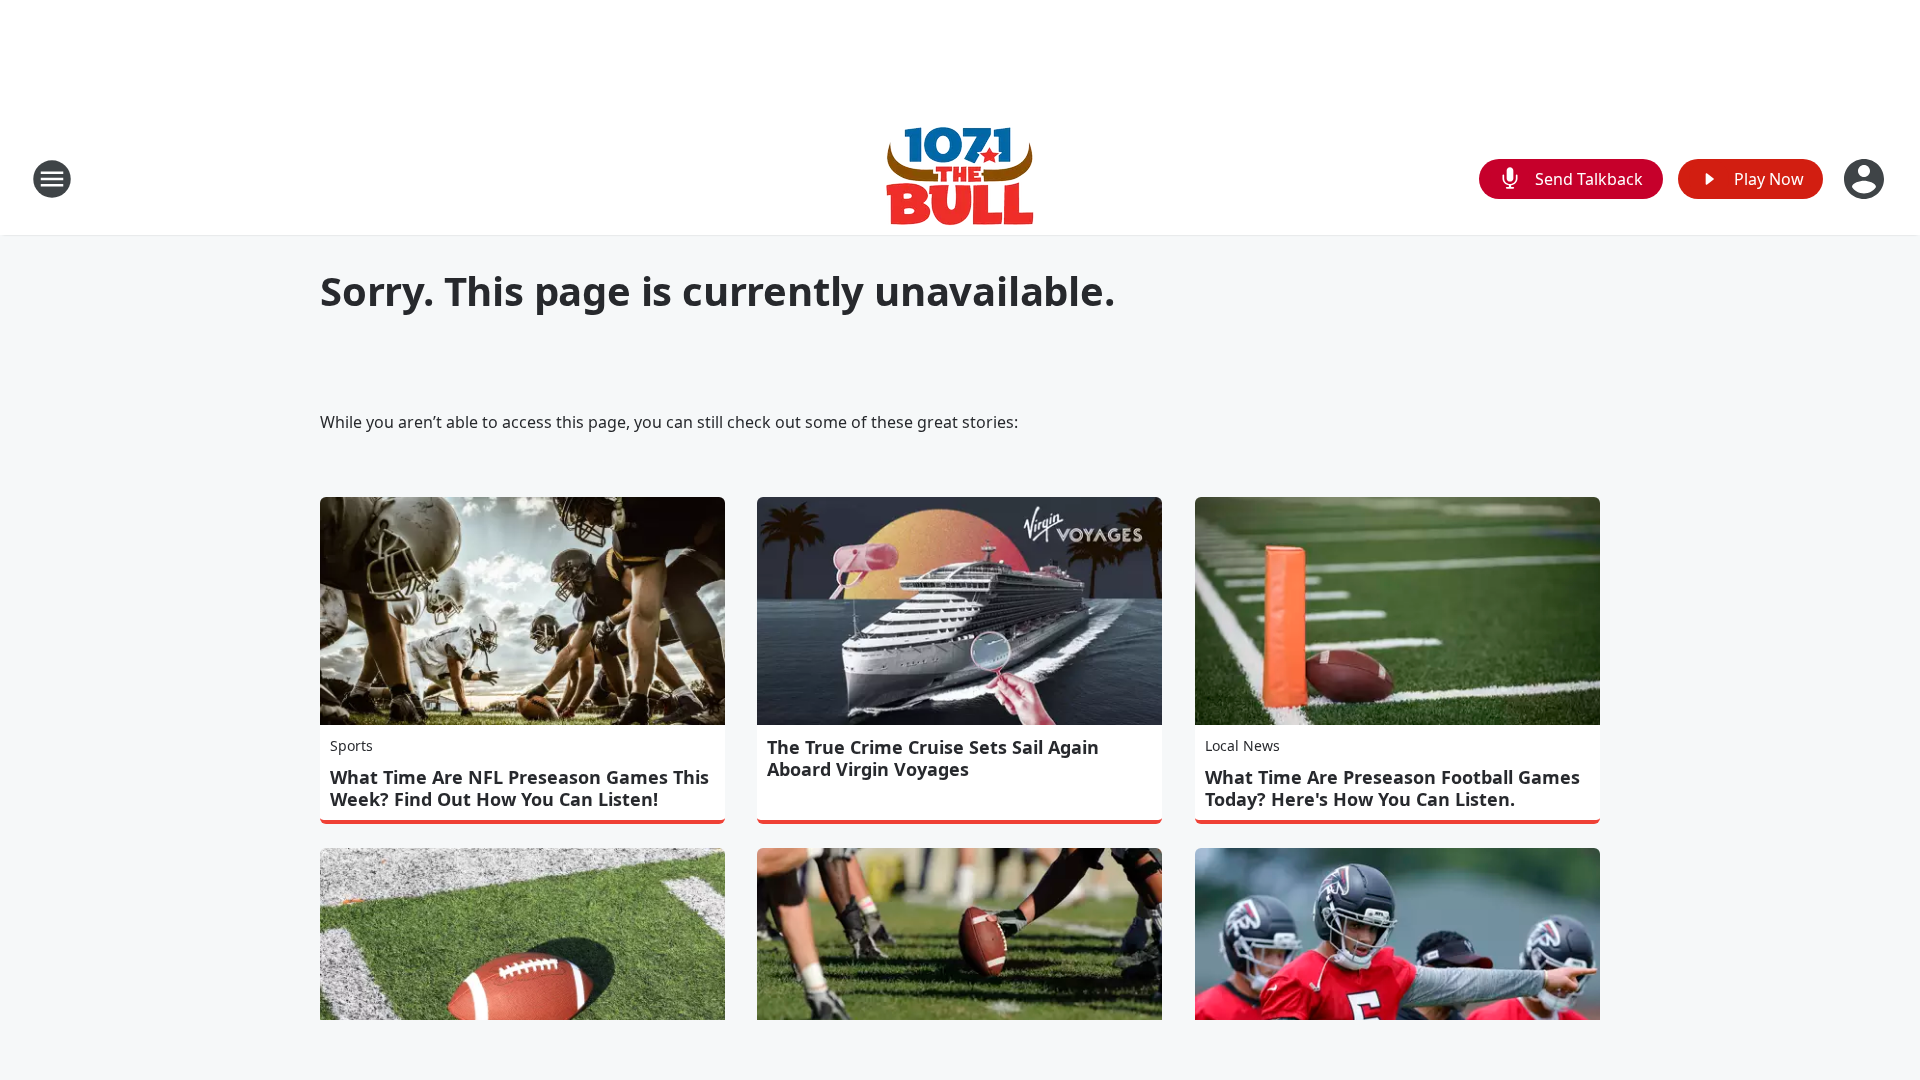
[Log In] (1866, 179)
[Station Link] (960, 178)
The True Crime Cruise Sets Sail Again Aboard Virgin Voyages (933, 758)
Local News (1242, 745)
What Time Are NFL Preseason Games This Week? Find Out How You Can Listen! (519, 788)
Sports (351, 745)
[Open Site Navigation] (52, 179)
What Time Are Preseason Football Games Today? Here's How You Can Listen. (1392, 788)
